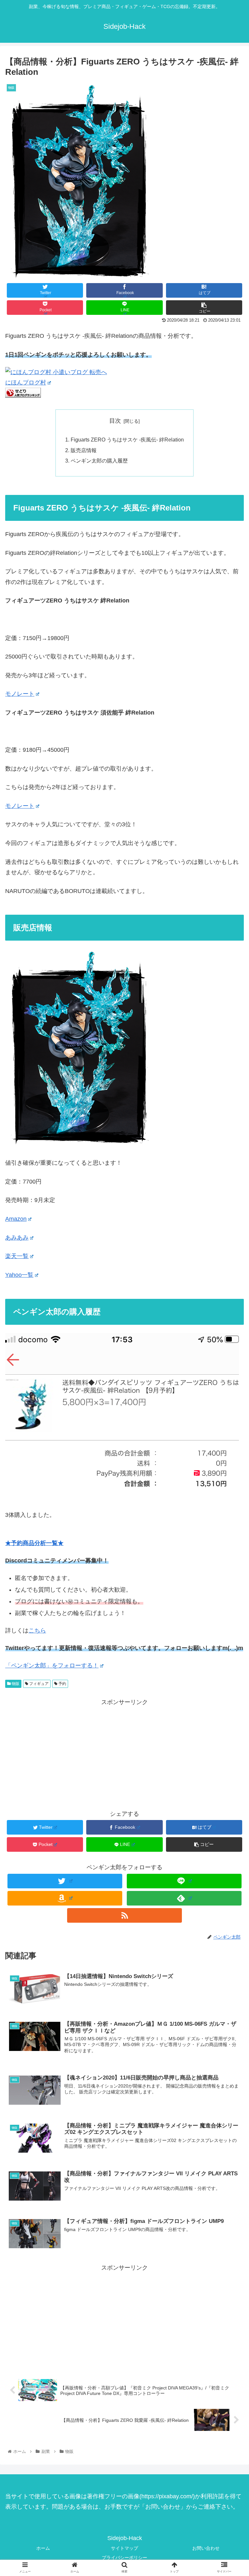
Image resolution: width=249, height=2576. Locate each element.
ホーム (43, 2548)
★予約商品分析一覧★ (34, 1543)
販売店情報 (84, 450)
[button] (230, 1332)
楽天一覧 (17, 1256)
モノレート (20, 694)
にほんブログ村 (26, 383)
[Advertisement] (124, 1753)
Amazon (16, 1219)
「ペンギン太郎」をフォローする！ (52, 1666)
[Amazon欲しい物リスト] (65, 1898)
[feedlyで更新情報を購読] (184, 1898)
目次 (115, 421)
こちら (37, 1631)
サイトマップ (124, 2548)
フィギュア (38, 1684)
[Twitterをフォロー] (65, 1881)
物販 (15, 1684)
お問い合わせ (206, 2548)
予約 (62, 1684)
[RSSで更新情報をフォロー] (124, 1915)
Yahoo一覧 (19, 1275)
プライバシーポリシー (124, 2558)
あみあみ (17, 1238)
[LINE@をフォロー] (184, 1881)
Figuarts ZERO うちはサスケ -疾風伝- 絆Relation (127, 440)
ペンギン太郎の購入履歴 (99, 461)
